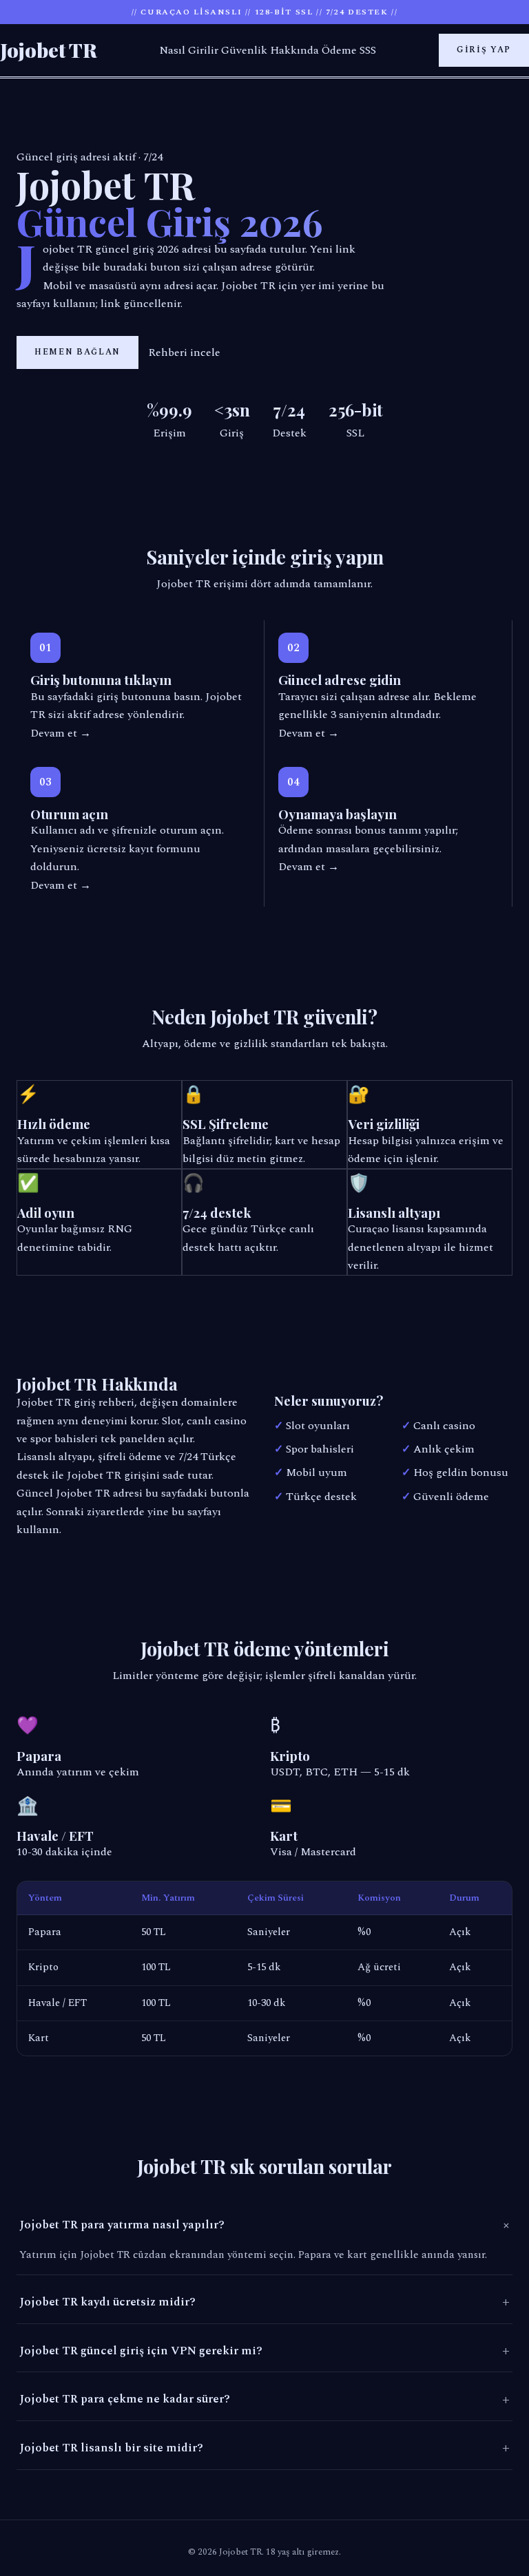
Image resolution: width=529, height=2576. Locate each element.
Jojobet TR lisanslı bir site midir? (264, 2448)
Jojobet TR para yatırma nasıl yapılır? (266, 2225)
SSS (368, 50)
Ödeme (339, 50)
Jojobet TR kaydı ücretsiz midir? (264, 2302)
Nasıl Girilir (189, 50)
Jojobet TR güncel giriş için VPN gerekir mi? (264, 2351)
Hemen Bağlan (77, 352)
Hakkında (294, 50)
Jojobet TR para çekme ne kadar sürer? (264, 2400)
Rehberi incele (184, 352)
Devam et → (61, 733)
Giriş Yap (484, 50)
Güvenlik (244, 50)
